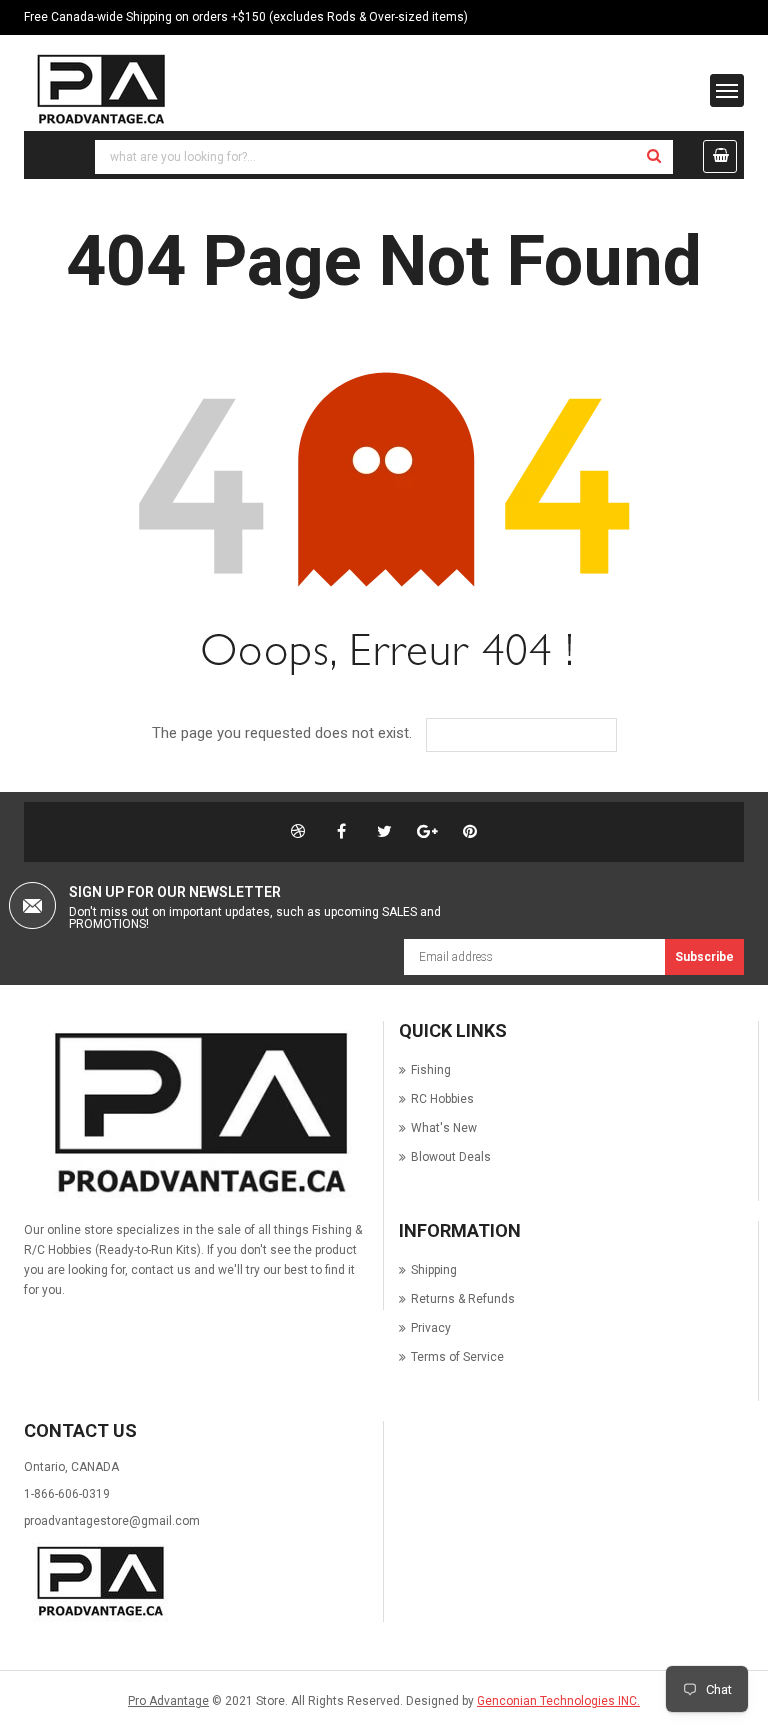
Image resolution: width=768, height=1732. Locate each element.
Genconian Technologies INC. (558, 1701)
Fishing (431, 1070)
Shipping (434, 1270)
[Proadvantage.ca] (196, 1113)
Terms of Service (457, 1357)
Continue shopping (536, 735)
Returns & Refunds (463, 1299)
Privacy (431, 1328)
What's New (444, 1128)
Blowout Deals (451, 1157)
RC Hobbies (442, 1099)
